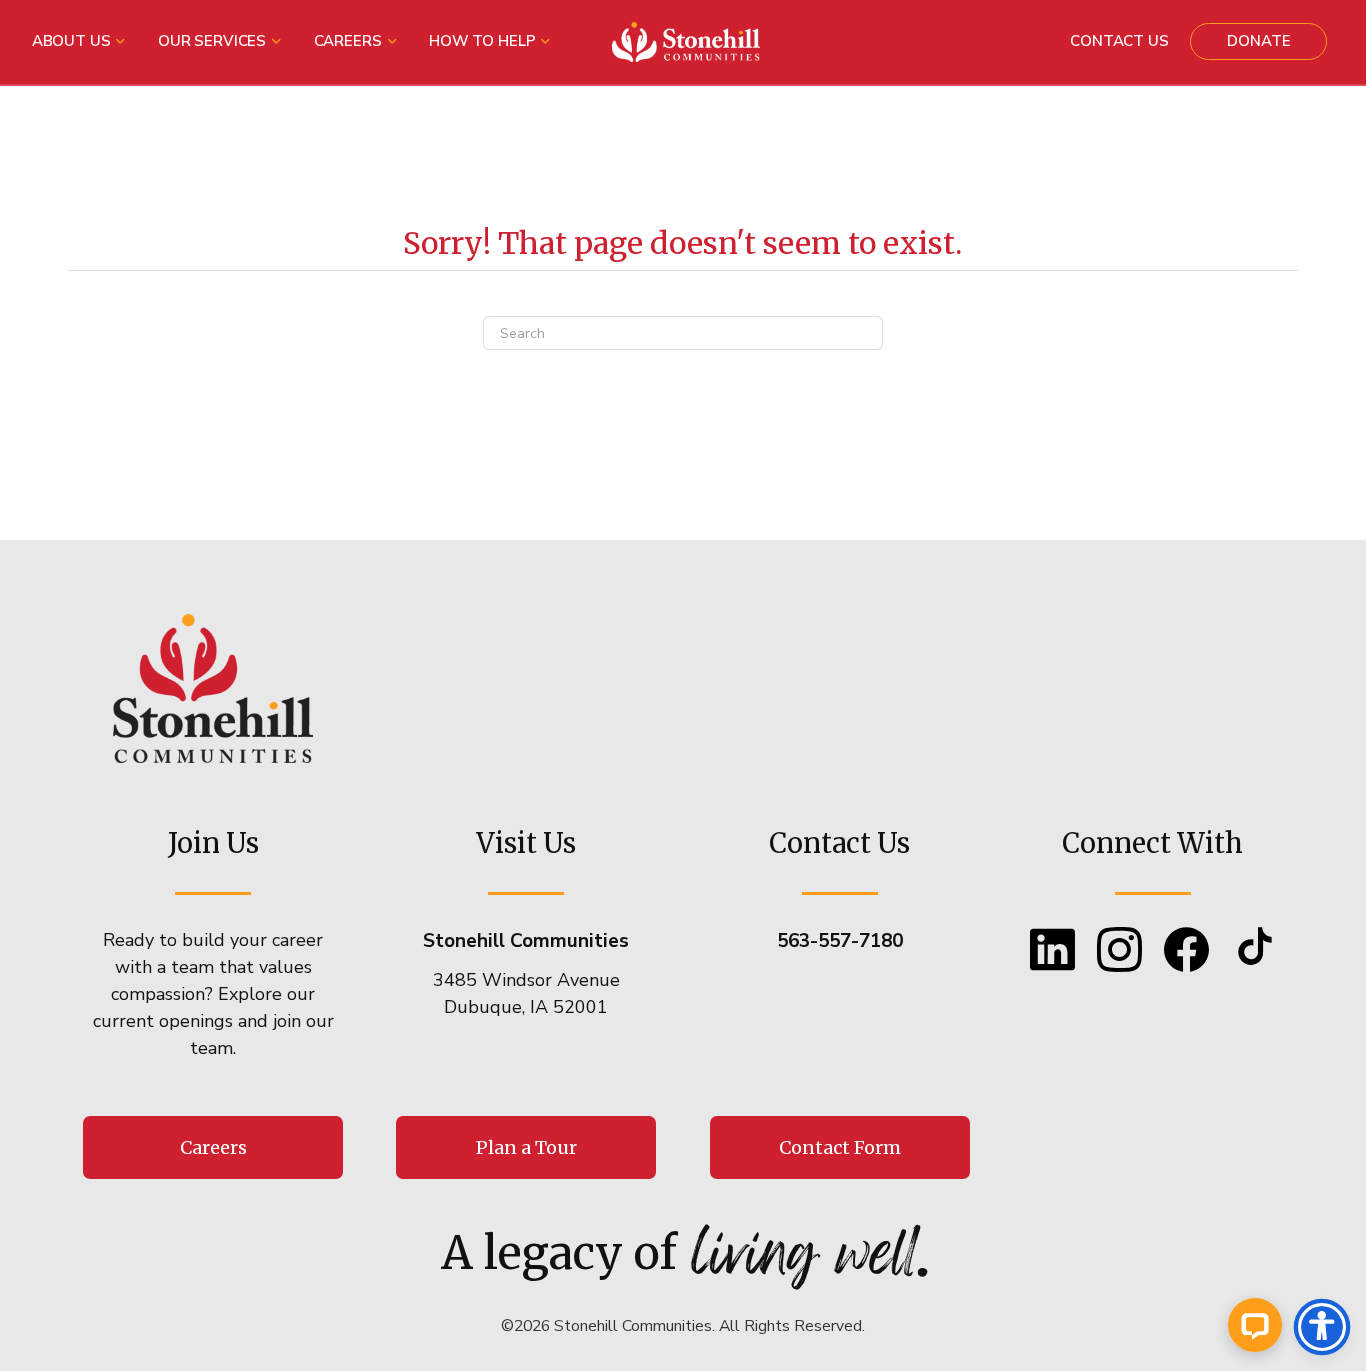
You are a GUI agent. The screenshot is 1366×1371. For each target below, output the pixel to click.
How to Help (482, 41)
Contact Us (1119, 41)
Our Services (212, 41)
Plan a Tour (526, 1147)
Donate (1258, 41)
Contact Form (840, 1147)
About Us (71, 41)
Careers (348, 41)
